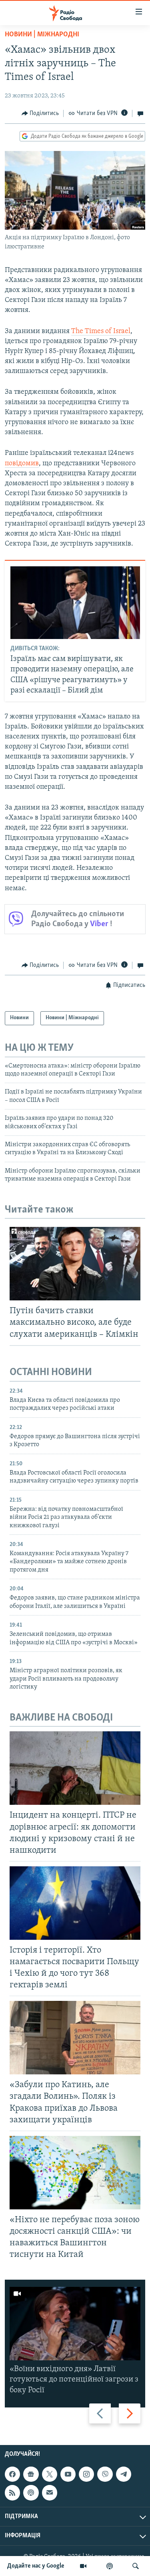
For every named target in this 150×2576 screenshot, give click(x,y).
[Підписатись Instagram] (86, 2474)
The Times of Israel (101, 331)
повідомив (22, 464)
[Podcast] (31, 2493)
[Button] (40, 113)
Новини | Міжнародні (42, 35)
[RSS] (12, 2493)
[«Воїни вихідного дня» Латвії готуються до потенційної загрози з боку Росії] (75, 2324)
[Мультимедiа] (83, 2566)
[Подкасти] (110, 2566)
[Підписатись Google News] (31, 2474)
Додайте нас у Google (36, 2566)
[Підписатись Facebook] (12, 2474)
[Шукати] (136, 2566)
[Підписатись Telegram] (124, 2474)
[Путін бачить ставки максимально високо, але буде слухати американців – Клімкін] (75, 1264)
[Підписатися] (50, 2493)
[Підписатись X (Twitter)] (50, 2474)
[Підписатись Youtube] (68, 2474)
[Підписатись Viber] (105, 2474)
